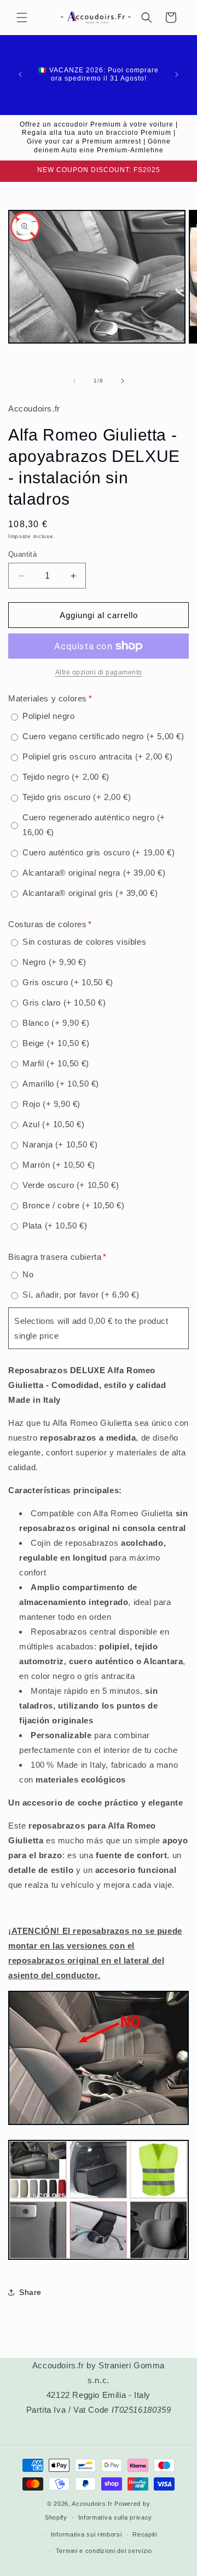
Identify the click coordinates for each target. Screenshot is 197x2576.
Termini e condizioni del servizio (104, 2551)
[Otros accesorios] (99, 2259)
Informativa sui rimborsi (86, 2534)
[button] (22, 18)
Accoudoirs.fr (92, 2504)
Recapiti (145, 2534)
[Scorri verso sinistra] (74, 381)
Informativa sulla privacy (115, 2517)
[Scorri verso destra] (123, 381)
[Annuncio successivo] (177, 75)
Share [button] (30, 2292)
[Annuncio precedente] (20, 75)
